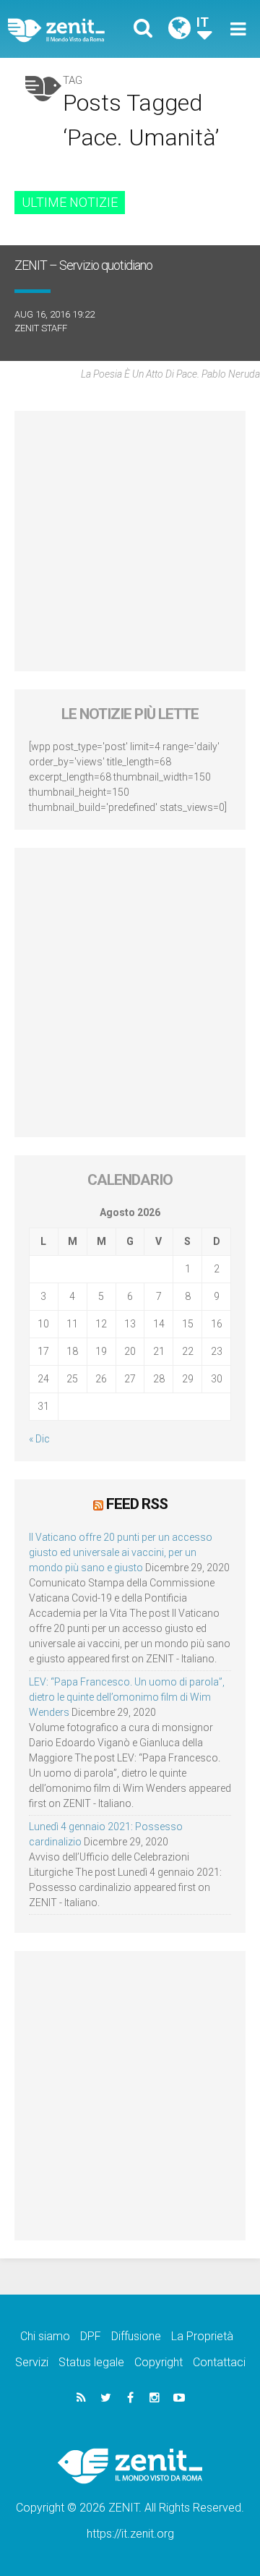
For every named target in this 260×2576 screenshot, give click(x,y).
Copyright (159, 2362)
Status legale (91, 2362)
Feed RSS (137, 1504)
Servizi (32, 2362)
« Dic (39, 1439)
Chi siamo (45, 2336)
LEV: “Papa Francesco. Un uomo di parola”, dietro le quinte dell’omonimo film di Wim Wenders (127, 1697)
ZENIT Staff (41, 328)
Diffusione (136, 2336)
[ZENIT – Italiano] (73, 29)
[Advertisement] (130, 541)
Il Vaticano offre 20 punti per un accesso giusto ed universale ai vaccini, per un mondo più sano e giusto (121, 1552)
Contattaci (219, 2362)
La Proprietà (202, 2336)
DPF (91, 2336)
